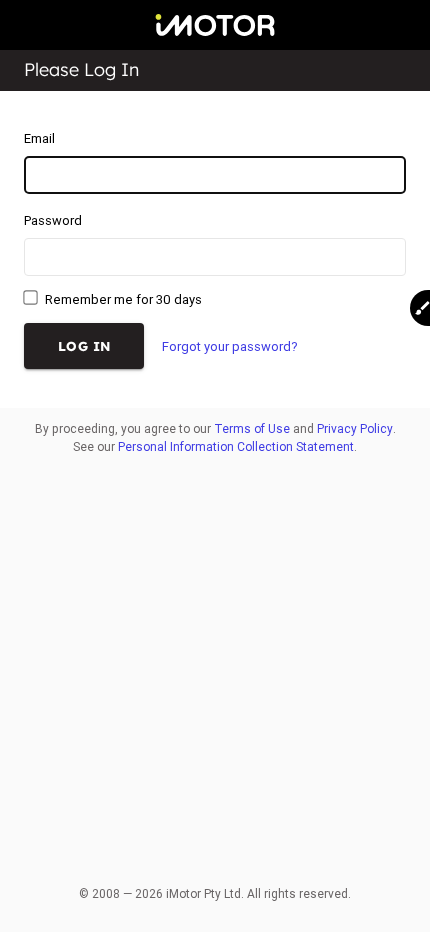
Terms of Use (252, 428)
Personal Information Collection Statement (236, 446)
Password (53, 220)
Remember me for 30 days (122, 299)
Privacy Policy (355, 428)
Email (39, 138)
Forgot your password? (230, 346)
